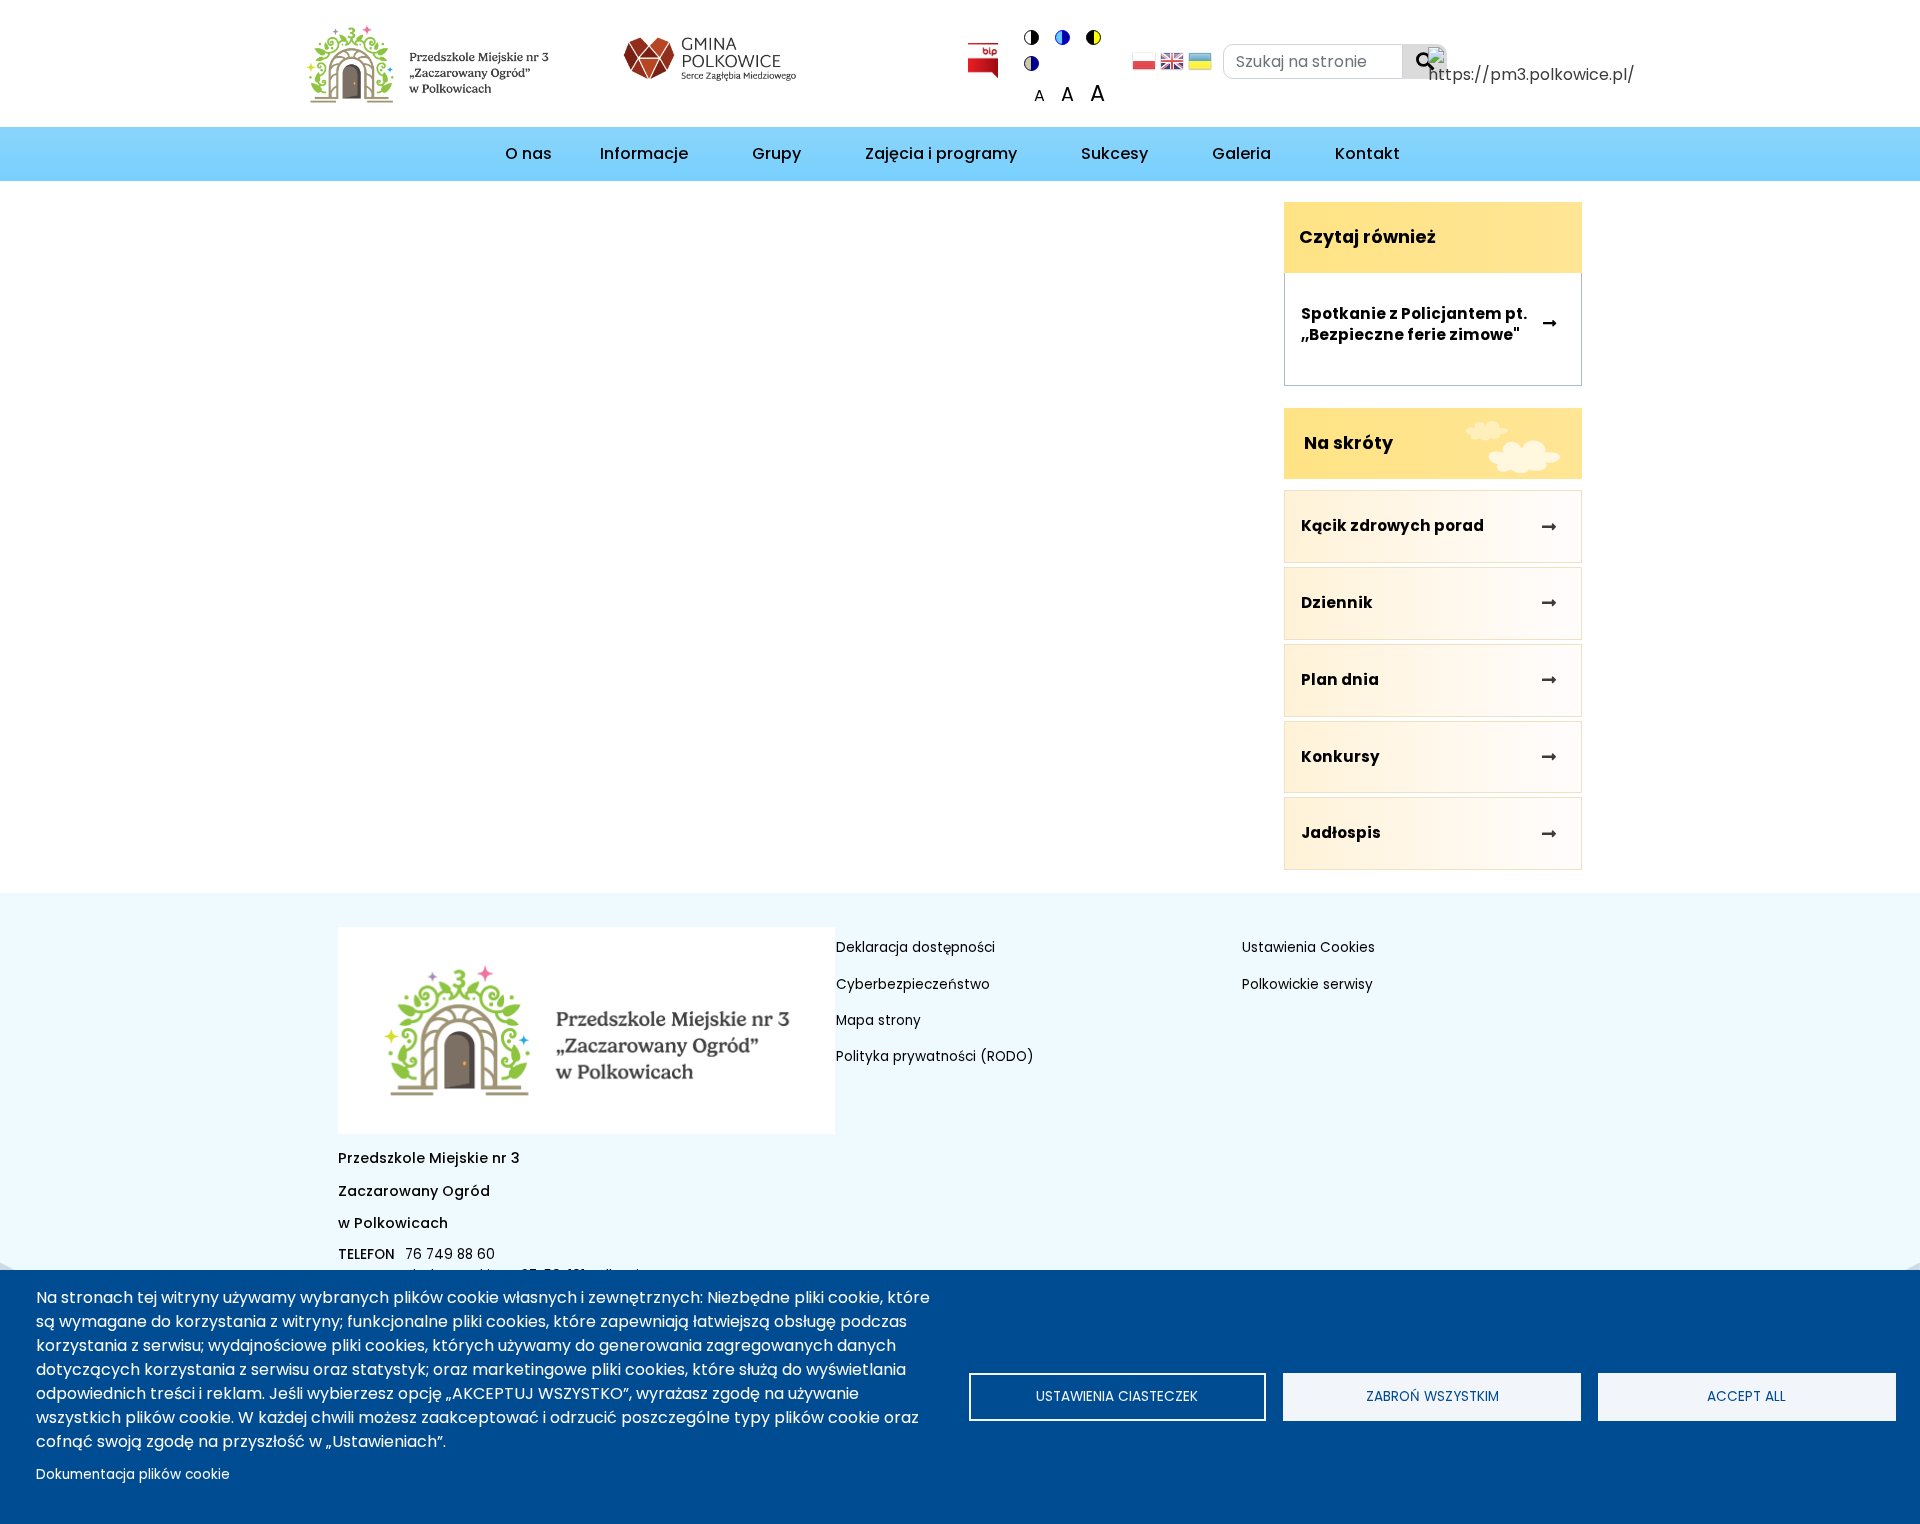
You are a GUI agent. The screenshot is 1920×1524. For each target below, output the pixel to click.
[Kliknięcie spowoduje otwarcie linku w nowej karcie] (710, 56)
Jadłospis (1341, 832)
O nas (528, 153)
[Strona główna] (446, 67)
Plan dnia (1340, 679)
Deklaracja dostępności (915, 947)
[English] (1172, 66)
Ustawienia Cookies (1308, 947)
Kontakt (1367, 153)
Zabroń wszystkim (1432, 1396)
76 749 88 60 (450, 1254)
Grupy (776, 153)
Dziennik (1337, 602)
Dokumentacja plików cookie (133, 1474)
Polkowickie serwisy (1307, 984)
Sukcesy (1114, 153)
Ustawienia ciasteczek (1117, 1396)
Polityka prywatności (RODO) (935, 1056)
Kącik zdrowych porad (1392, 525)
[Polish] (1144, 66)
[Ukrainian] (1200, 66)
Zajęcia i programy (941, 153)
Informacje (644, 153)
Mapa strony (878, 1020)
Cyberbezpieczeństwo (913, 984)
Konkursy (1340, 756)
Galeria (1241, 153)
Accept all (1746, 1396)
